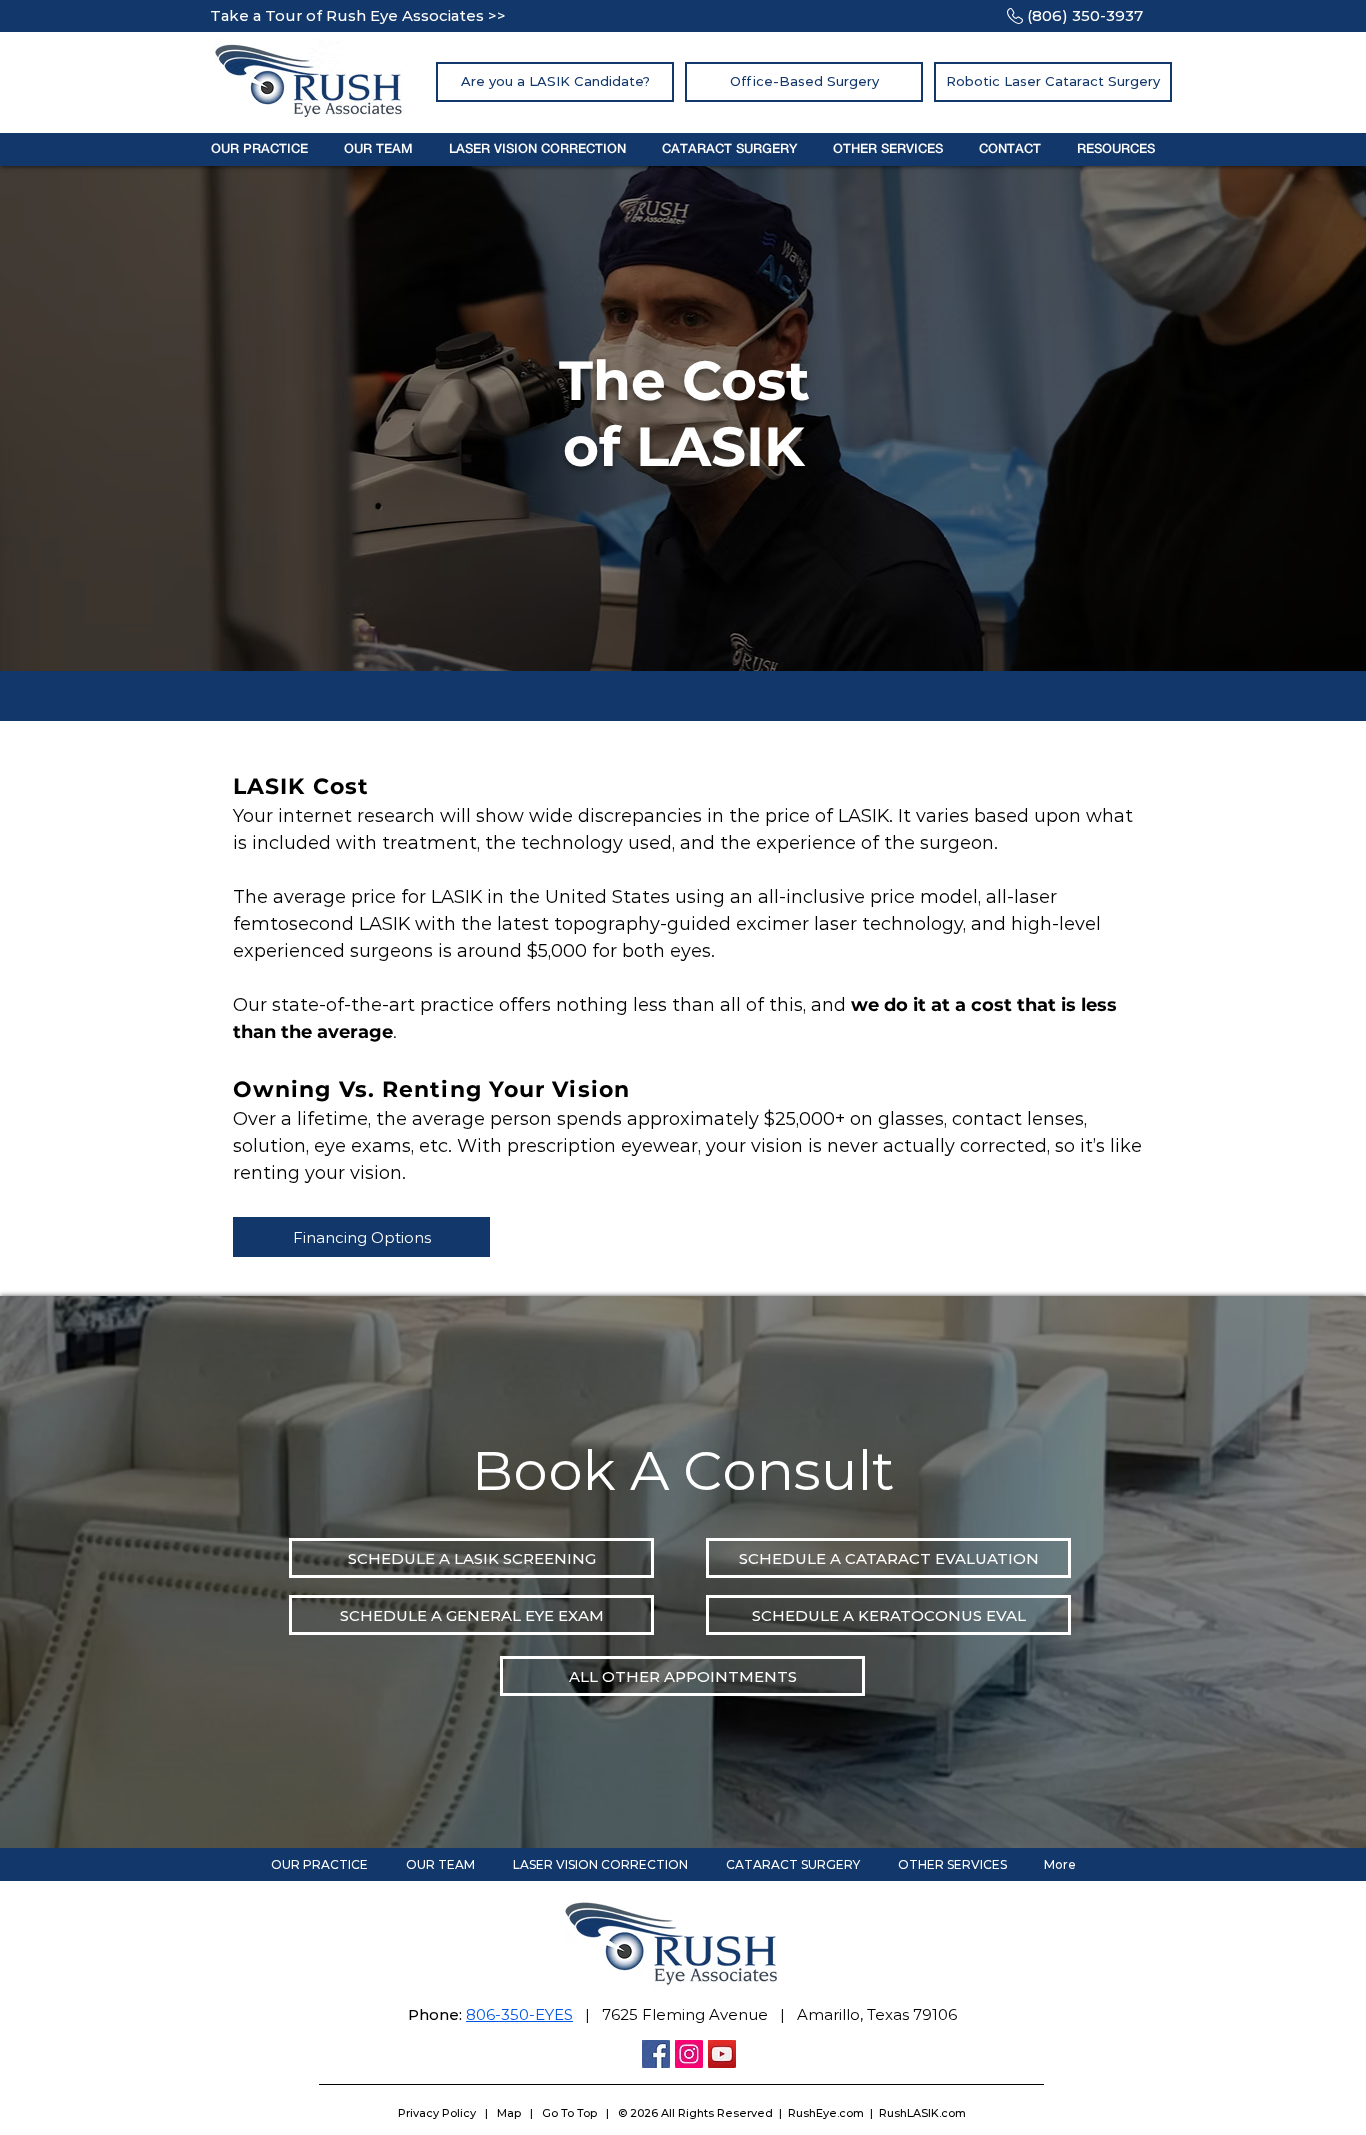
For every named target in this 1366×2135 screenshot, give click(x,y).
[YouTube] (722, 2054)
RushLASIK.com (922, 2113)
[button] (259, 149)
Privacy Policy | (447, 2113)
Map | (519, 2113)
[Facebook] (656, 2054)
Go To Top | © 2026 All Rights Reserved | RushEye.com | (710, 2113)
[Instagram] (689, 2054)
